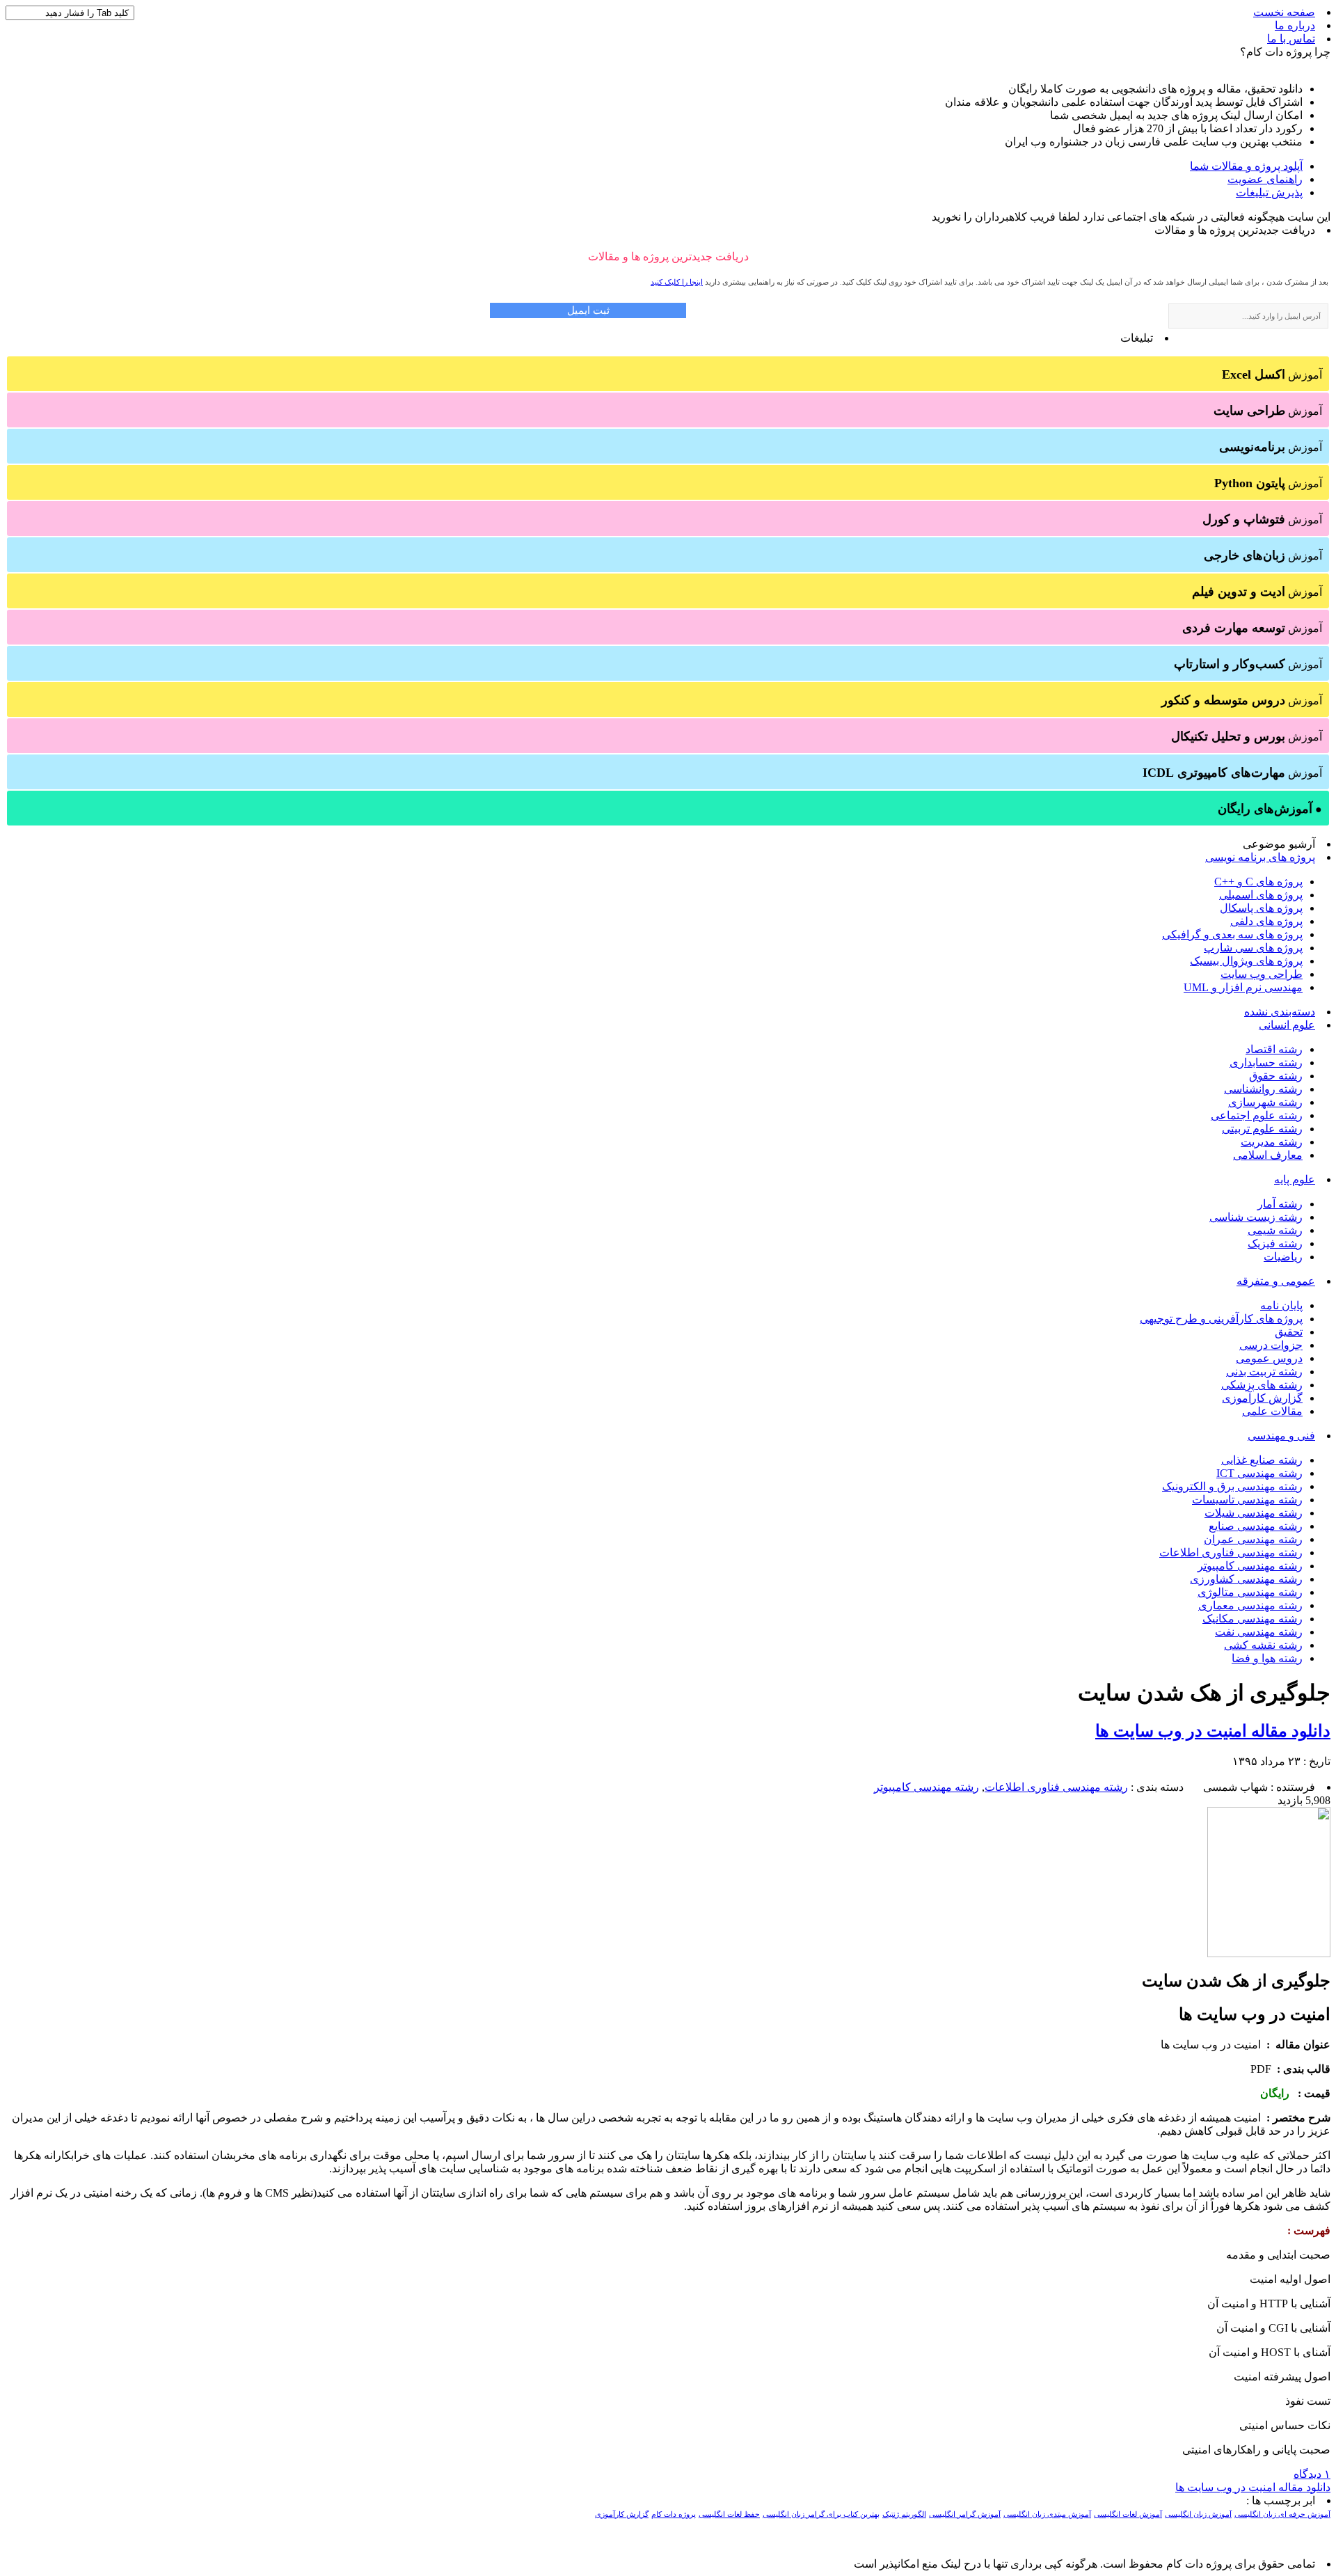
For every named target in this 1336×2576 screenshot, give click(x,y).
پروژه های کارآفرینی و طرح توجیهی (1221, 1319)
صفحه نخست (1284, 12)
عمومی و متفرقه (1276, 1281)
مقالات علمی (1272, 1411)
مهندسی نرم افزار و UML (1243, 987)
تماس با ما (1291, 39)
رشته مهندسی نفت (1259, 1632)
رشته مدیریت (1272, 1142)
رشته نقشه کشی (1263, 1645)
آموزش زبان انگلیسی (1198, 2514)
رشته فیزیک (1275, 1243)
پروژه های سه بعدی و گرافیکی (1232, 934)
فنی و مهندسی (1281, 1436)
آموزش (1272, 374)
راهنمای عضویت (1265, 179)
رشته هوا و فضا (1267, 1658)
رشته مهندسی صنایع (1256, 1526)
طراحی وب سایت (1262, 974)
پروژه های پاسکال (1261, 908)
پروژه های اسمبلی (1261, 895)
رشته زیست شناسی (1256, 1217)
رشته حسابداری (1266, 1062)
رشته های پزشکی (1262, 1385)
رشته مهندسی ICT (1259, 1473)
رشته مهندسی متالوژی (1250, 1592)
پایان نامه (1281, 1305)
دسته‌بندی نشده (1280, 1012)
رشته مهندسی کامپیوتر (1250, 1566)
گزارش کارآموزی (1262, 1398)
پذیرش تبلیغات (1269, 192)
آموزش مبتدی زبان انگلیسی (1047, 2514)
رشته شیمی (1275, 1230)
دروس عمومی (1269, 1358)
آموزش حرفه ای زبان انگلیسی (1282, 2514)
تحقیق (1289, 1332)
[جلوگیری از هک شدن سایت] (1269, 1953)
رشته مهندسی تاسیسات (1247, 1500)
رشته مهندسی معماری (1250, 1605)
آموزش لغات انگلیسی (1128, 2514)
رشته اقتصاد (1274, 1049)
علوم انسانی (1287, 1025)
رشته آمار (1280, 1204)
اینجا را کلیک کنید (677, 282)
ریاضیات (1283, 1257)
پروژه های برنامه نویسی (1260, 857)
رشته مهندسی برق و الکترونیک (1232, 1486)
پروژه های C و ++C (1258, 882)
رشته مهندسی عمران (1253, 1539)
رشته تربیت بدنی (1264, 1372)
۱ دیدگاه (1312, 2474)
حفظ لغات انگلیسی (729, 2514)
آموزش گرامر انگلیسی (965, 2514)
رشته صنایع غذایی (1262, 1460)
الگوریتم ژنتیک (904, 2514)
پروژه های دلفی (1266, 921)
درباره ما (1295, 25)
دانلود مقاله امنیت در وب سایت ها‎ (1213, 1731)
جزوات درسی (1271, 1345)
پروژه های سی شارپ (1253, 948)
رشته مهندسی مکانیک (1252, 1619)
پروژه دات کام (674, 2514)
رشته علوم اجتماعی (1257, 1115)
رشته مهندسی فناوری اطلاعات (1231, 1552)
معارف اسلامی (1268, 1155)
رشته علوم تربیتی (1262, 1129)
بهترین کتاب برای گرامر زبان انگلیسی (821, 2514)
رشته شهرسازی (1265, 1102)
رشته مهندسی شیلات (1254, 1513)
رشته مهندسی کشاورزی (1246, 1579)
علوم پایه (1295, 1179)
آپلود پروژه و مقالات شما (1246, 166)
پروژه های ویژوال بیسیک (1246, 961)
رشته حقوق (1276, 1076)
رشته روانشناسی (1263, 1089)
